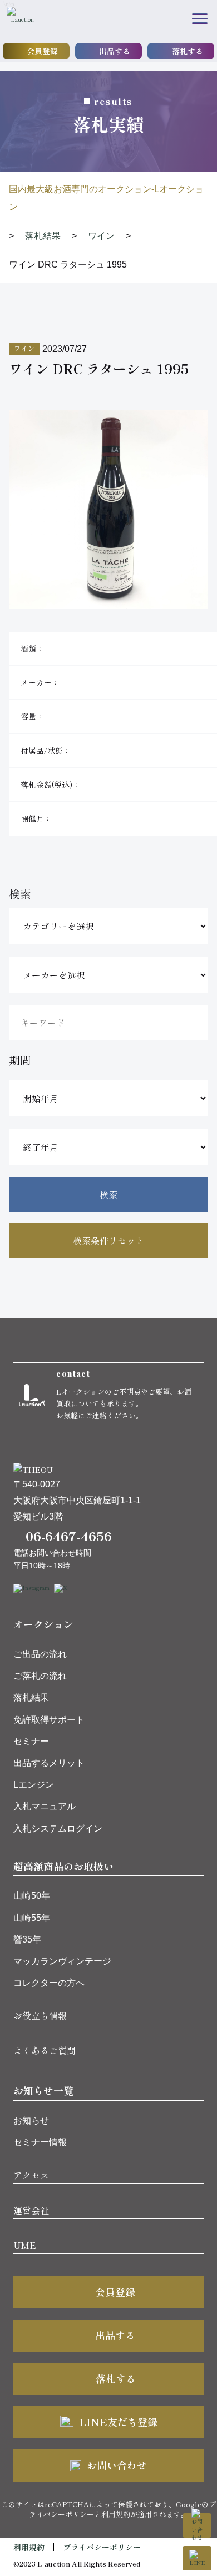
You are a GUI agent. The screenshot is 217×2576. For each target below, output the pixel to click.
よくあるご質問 (45, 2050)
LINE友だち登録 (118, 2422)
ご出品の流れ (40, 1654)
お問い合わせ (117, 2465)
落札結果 (31, 1697)
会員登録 (42, 51)
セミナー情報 (40, 2142)
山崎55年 (32, 1918)
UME (25, 2245)
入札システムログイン (58, 1828)
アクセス (31, 2175)
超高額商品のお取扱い (63, 1866)
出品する (115, 51)
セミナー (31, 1741)
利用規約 (116, 2514)
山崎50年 (32, 1896)
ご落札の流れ (40, 1676)
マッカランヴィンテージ (62, 1961)
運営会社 (31, 2210)
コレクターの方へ (49, 1983)
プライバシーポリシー (102, 2547)
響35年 (27, 1939)
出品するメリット (49, 1763)
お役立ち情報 (40, 2015)
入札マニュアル (45, 1806)
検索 (108, 1194)
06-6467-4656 (69, 1536)
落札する (188, 51)
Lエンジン (34, 1785)
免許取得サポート (49, 1720)
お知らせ (31, 2120)
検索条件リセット (108, 1240)
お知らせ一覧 (43, 2090)
